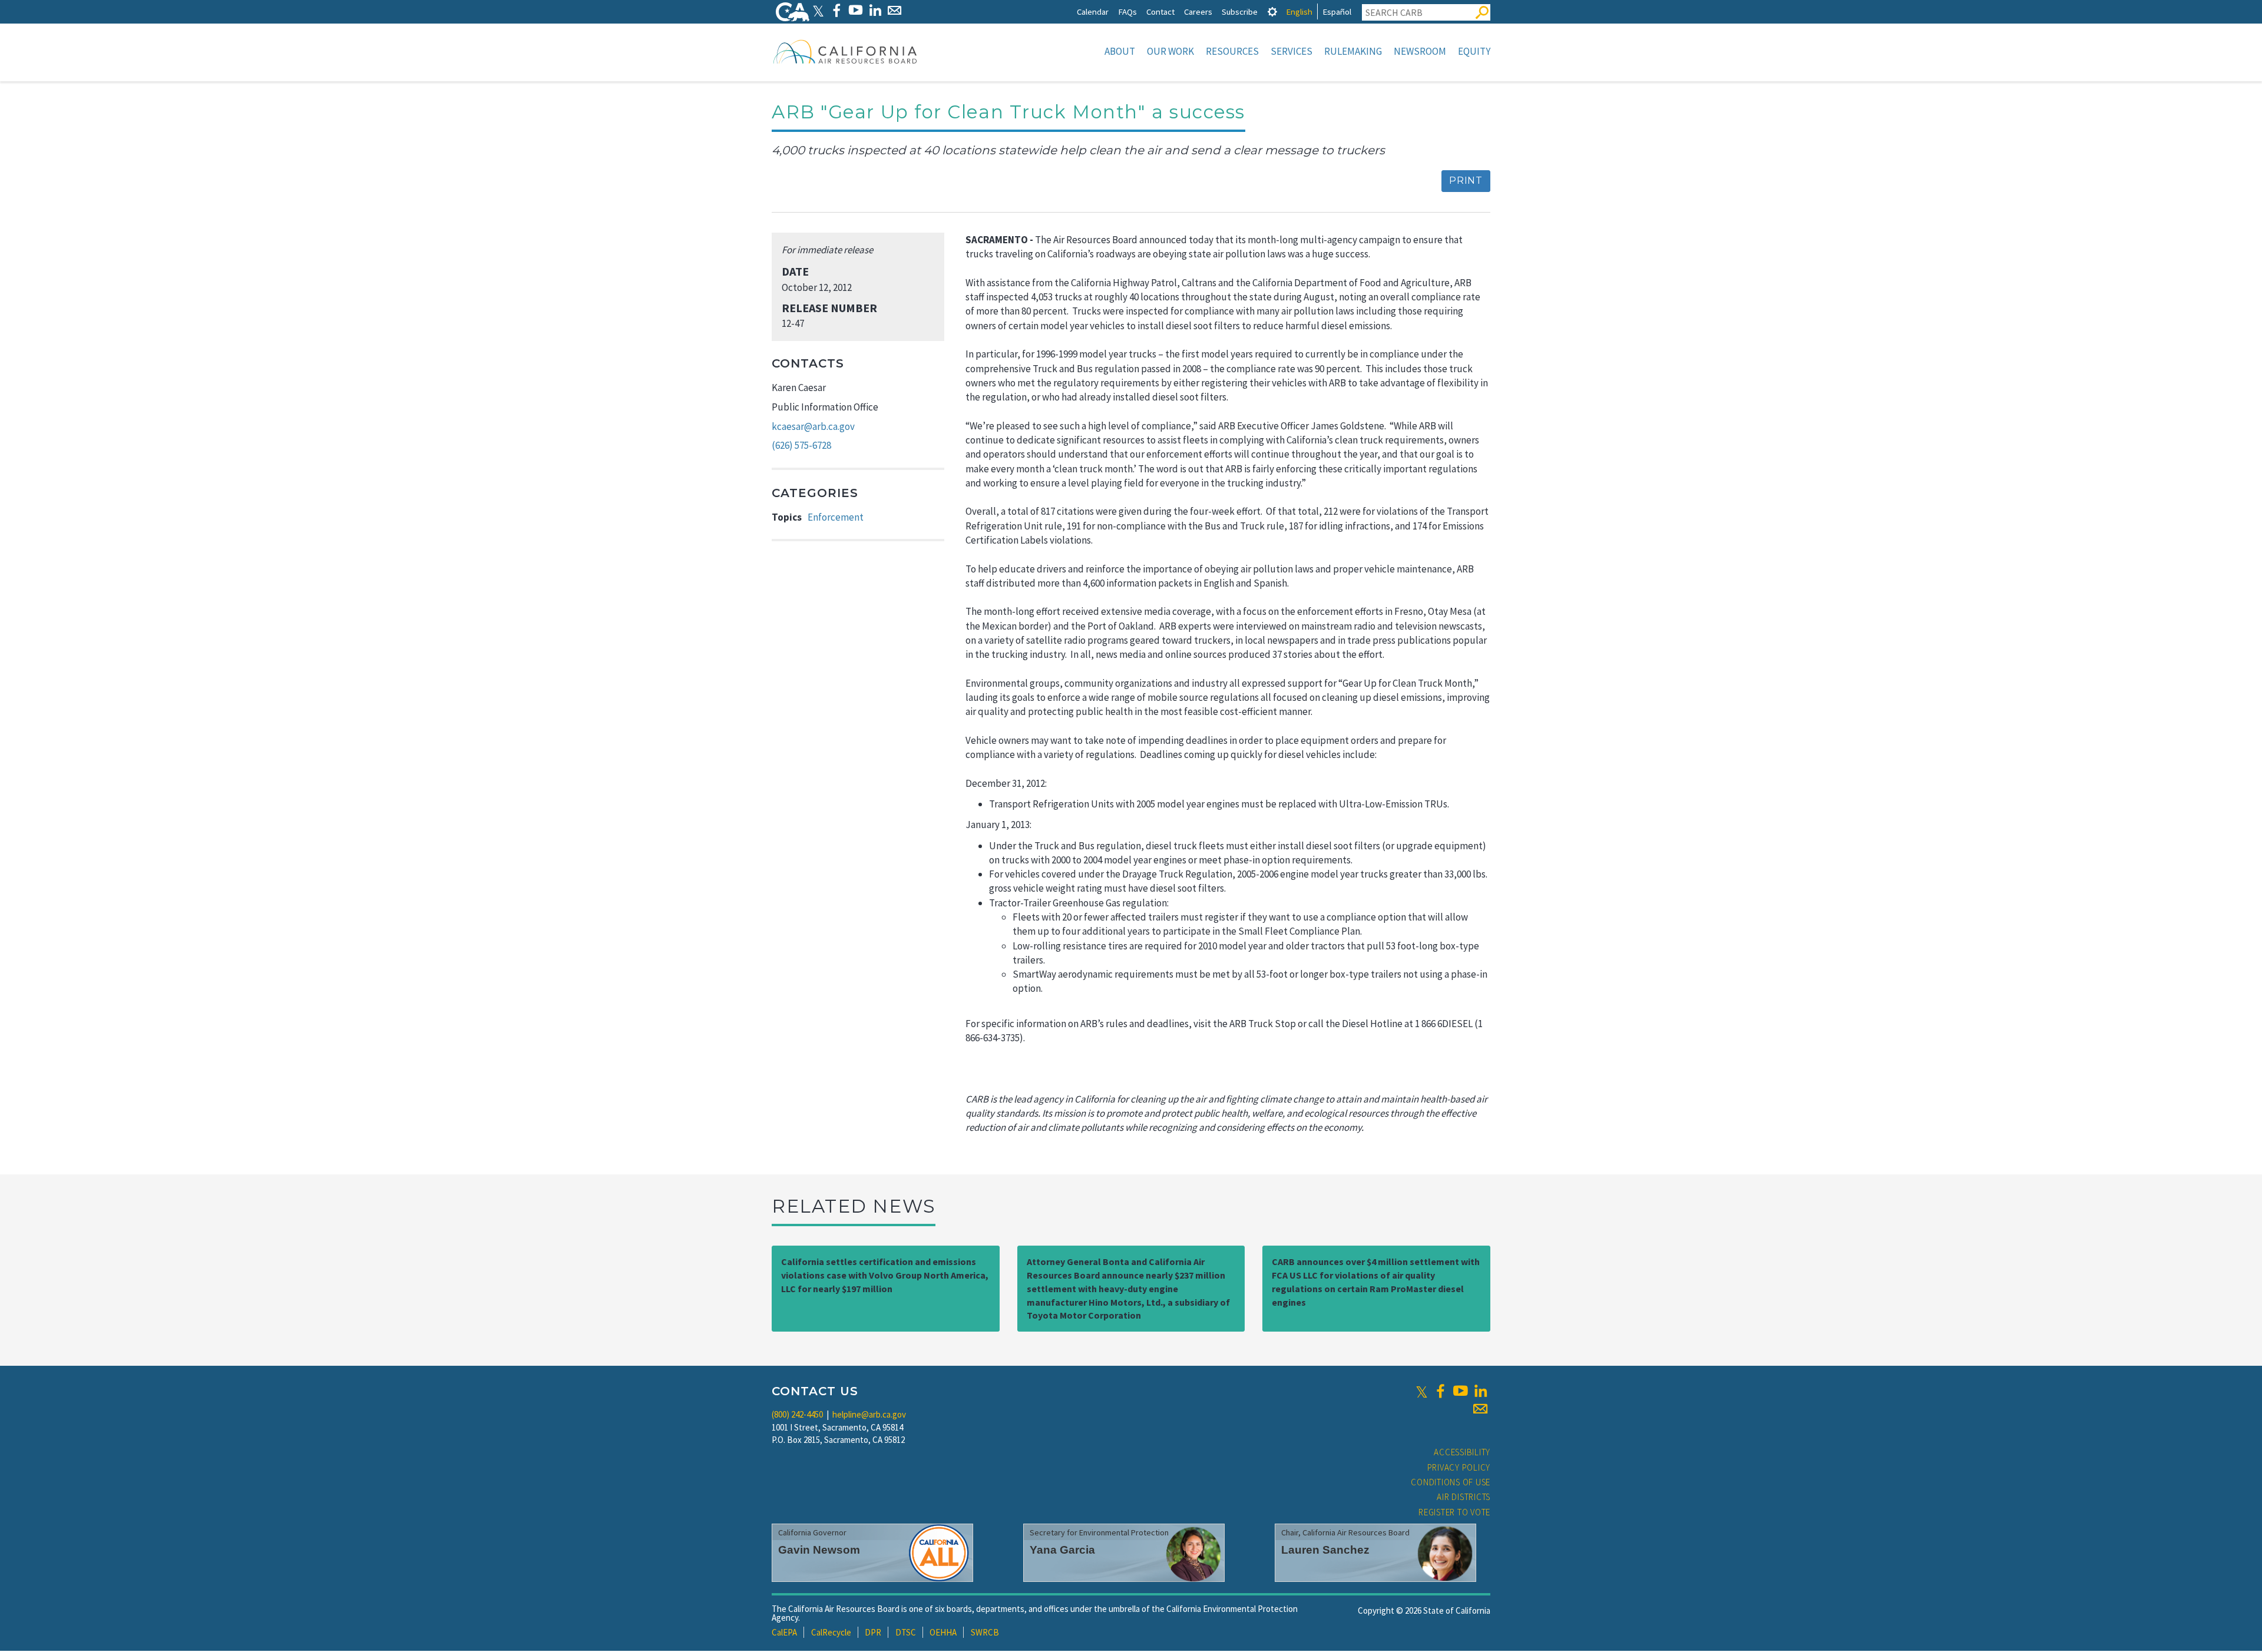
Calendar (1093, 11)
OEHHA (943, 1632)
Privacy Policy (1459, 1467)
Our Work (1170, 51)
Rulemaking (1353, 51)
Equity (1474, 51)
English (1299, 11)
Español (1337, 11)
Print (1466, 181)
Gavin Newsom (819, 1550)
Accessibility (1462, 1452)
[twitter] (1422, 1391)
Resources (1232, 51)
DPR (873, 1632)
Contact (1160, 11)
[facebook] (1440, 1391)
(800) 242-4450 (797, 1414)
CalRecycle (831, 1632)
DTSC (906, 1632)
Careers (1198, 11)
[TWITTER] (818, 10)
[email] (1480, 1409)
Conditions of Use (1451, 1482)
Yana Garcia (1062, 1550)
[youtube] (1460, 1391)
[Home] (845, 51)
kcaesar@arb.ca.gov (813, 426)
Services (1292, 51)
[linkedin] (1480, 1391)
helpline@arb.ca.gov (869, 1414)
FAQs (1127, 11)
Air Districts (1464, 1497)
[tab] (1272, 11)
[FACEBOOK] (836, 10)
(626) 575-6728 (801, 445)
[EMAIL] (894, 10)
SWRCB (985, 1632)
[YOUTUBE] (856, 10)
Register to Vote (1454, 1512)
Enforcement (836, 517)
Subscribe (1240, 11)
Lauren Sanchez (1325, 1550)
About (1120, 51)
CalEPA (784, 1632)
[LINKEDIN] (875, 10)
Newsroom (1420, 51)
